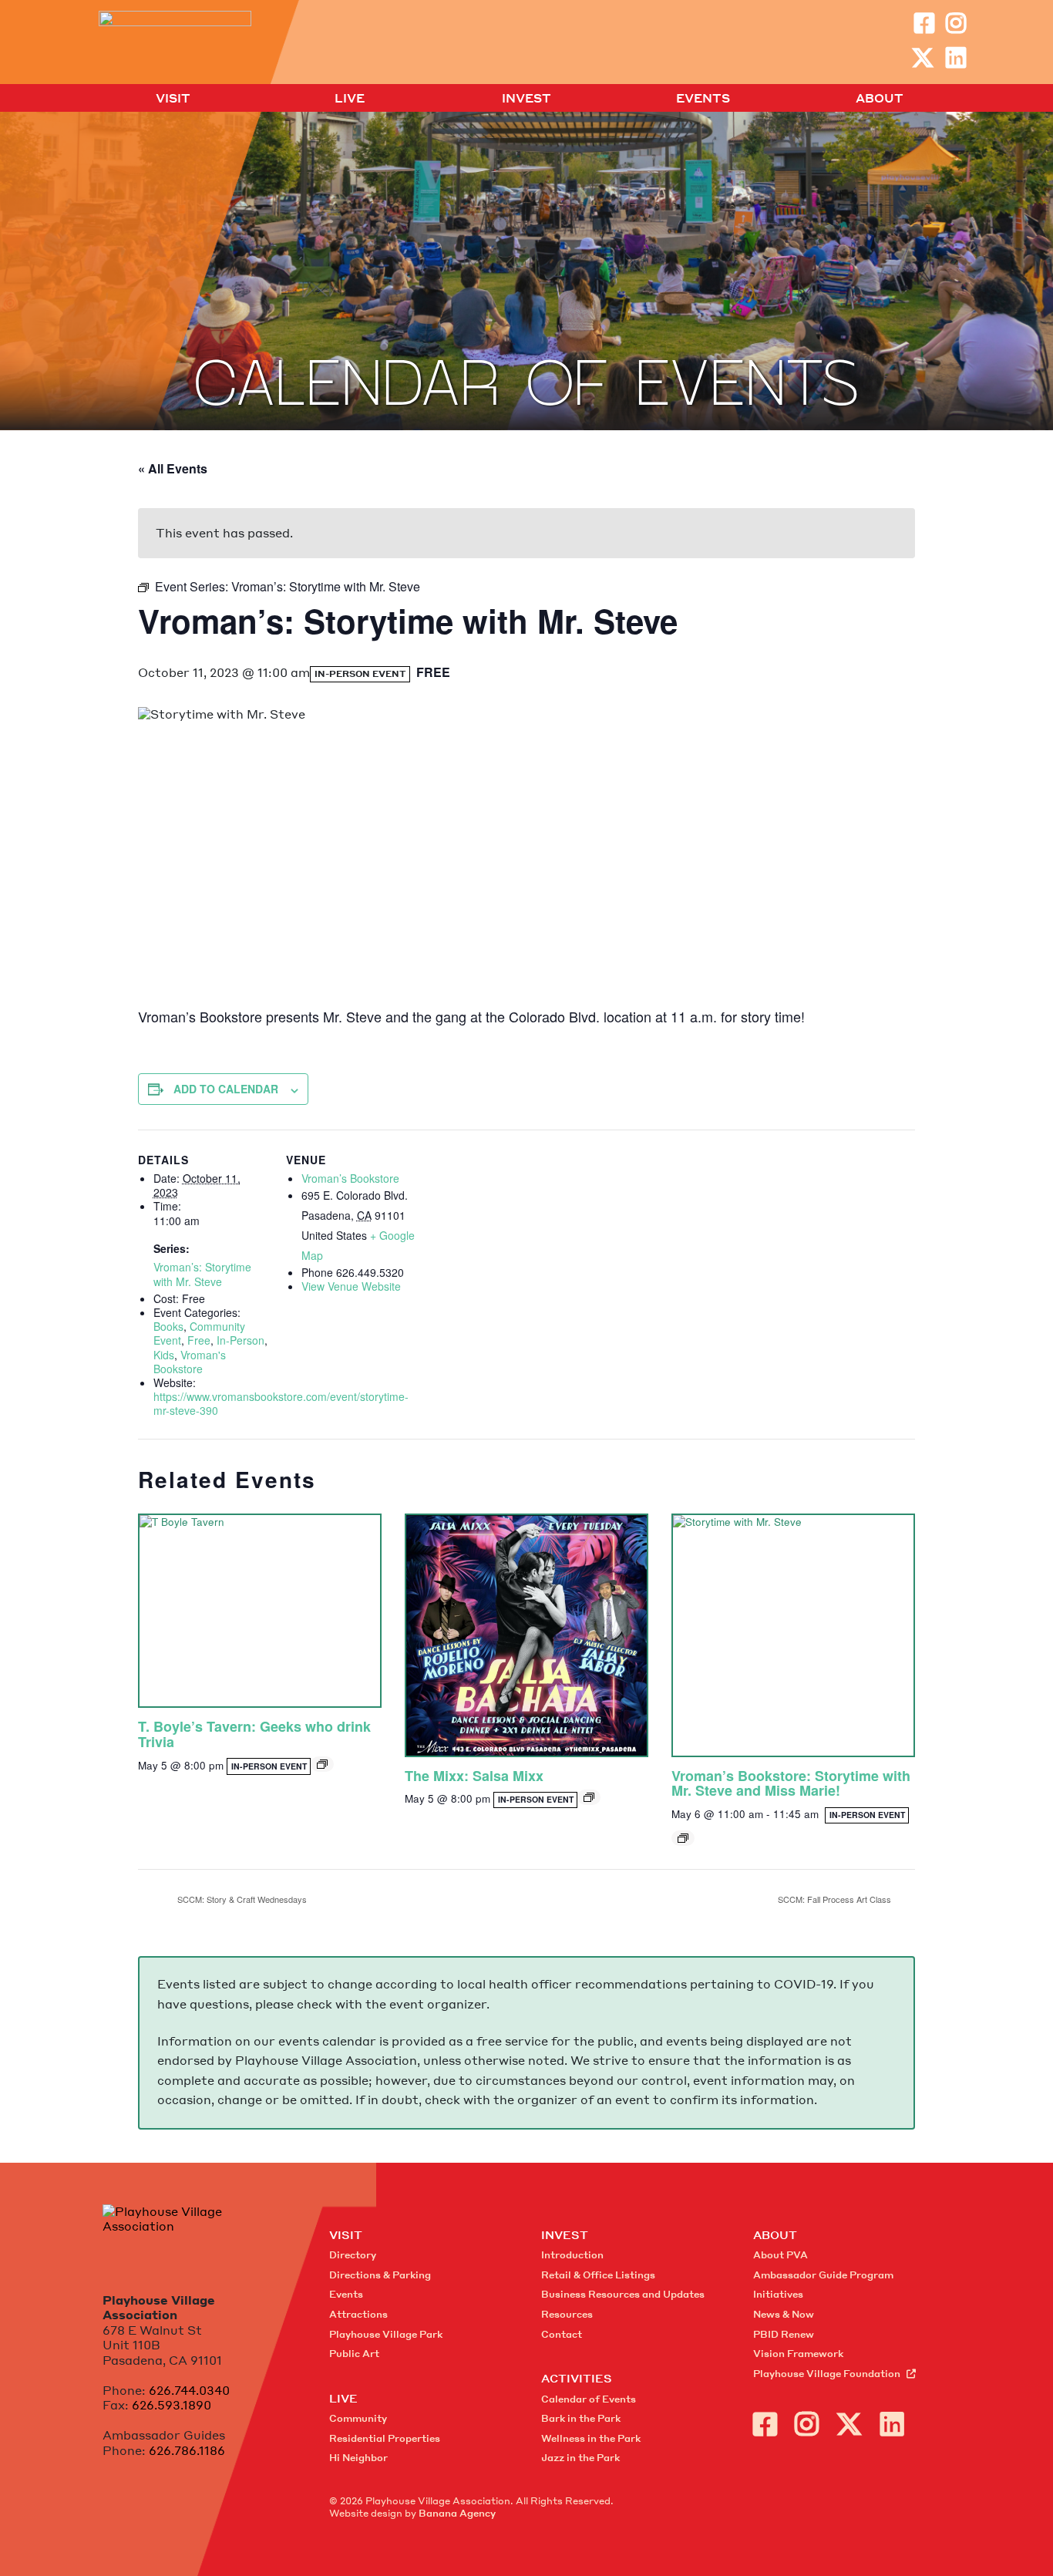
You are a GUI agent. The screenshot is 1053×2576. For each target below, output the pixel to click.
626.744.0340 (189, 2390)
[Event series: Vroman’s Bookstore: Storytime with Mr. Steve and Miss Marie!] (683, 1838)
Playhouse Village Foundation (827, 2374)
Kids (164, 1355)
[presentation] (260, 1611)
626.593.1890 (172, 2405)
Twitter (923, 58)
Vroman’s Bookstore (350, 1178)
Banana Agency (457, 2513)
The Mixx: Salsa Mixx (474, 1776)
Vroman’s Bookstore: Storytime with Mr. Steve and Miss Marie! (791, 1783)
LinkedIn (956, 58)
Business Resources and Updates (623, 2294)
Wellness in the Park (591, 2438)
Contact (562, 2334)
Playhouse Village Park (386, 2334)
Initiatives (778, 2294)
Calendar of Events (589, 2399)
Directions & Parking (380, 2275)
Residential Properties (385, 2438)
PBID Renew (784, 2334)
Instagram (956, 23)
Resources (567, 2314)
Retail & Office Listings (598, 2275)
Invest (526, 99)
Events (703, 99)
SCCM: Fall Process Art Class (836, 1899)
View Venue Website (351, 1286)
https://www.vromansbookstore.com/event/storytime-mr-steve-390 (281, 1403)
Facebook (924, 23)
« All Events (173, 468)
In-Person (241, 1340)
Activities (577, 2378)
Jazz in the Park (580, 2458)
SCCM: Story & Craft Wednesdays (241, 1899)
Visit (173, 99)
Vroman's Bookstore (190, 1362)
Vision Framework (798, 2354)
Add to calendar (226, 1089)
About (880, 99)
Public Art (354, 2354)
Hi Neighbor (358, 2458)
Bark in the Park (581, 2418)
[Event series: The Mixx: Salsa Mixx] (589, 1797)
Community (358, 2418)
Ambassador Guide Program (823, 2275)
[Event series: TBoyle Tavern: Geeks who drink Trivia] (322, 1764)
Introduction (572, 2255)
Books (168, 1326)
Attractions (358, 2314)
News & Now (784, 2314)
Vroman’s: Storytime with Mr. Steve (202, 1274)
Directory (353, 2255)
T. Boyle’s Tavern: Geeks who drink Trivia (254, 1734)
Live (350, 99)
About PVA (780, 2255)
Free (199, 1340)
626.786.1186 (187, 2450)
